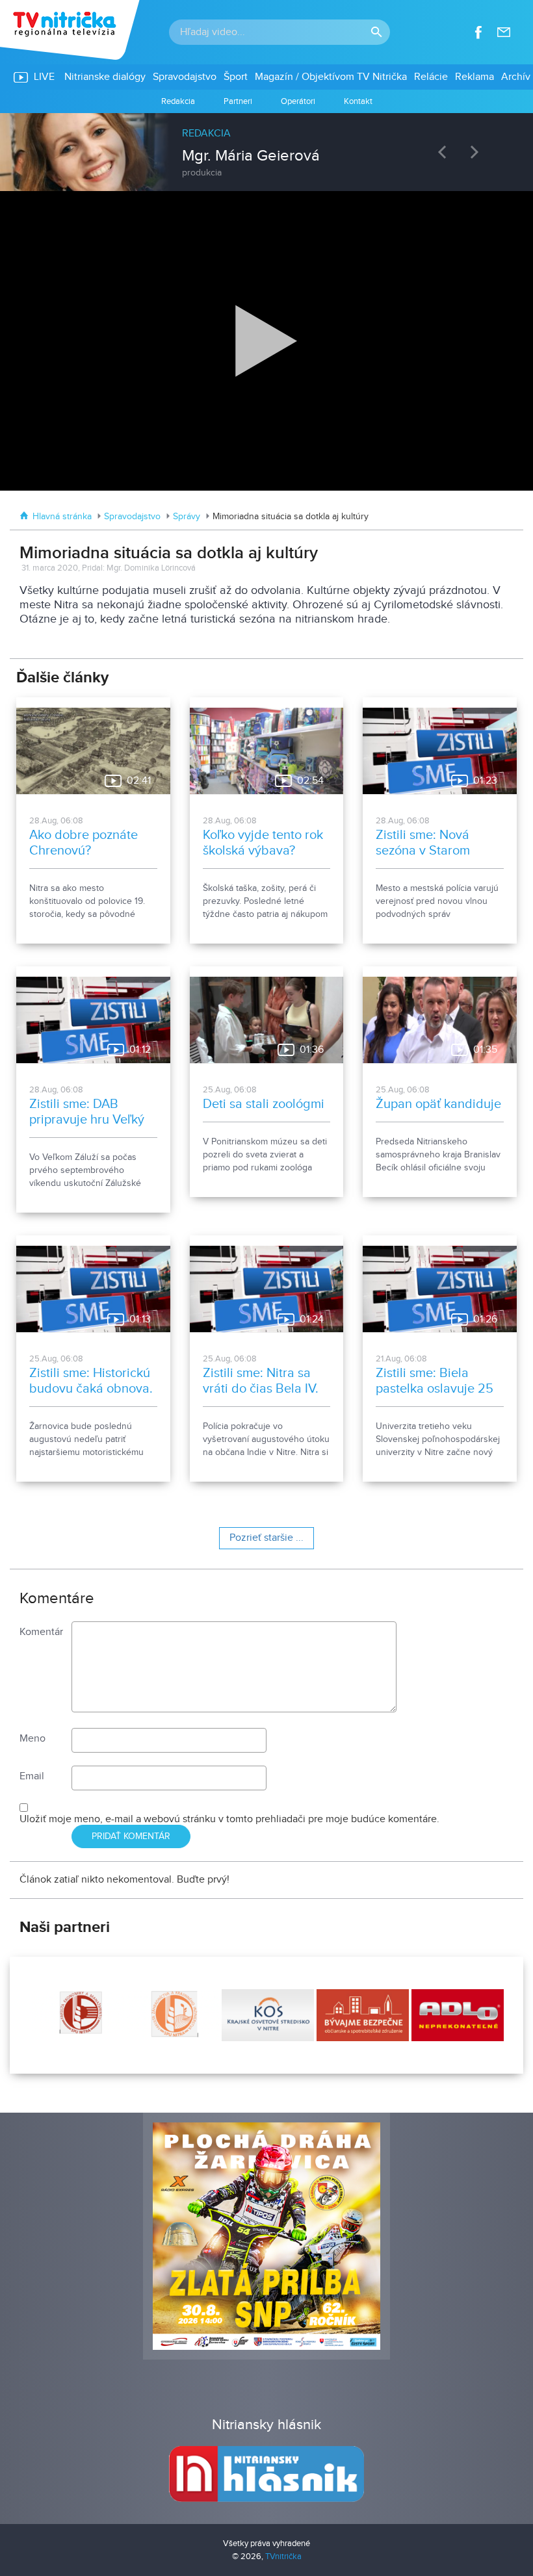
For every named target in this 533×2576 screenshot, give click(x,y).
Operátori (298, 101)
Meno (32, 1739)
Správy (187, 517)
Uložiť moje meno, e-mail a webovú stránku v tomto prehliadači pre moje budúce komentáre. (229, 1819)
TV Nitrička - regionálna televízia (71, 30)
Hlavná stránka (62, 517)
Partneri (238, 101)
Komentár (41, 1632)
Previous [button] (445, 152)
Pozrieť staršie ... (266, 1538)
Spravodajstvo (132, 517)
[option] (266, 146)
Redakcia (178, 101)
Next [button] (478, 152)
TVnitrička (283, 2557)
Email (32, 1776)
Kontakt (358, 101)
